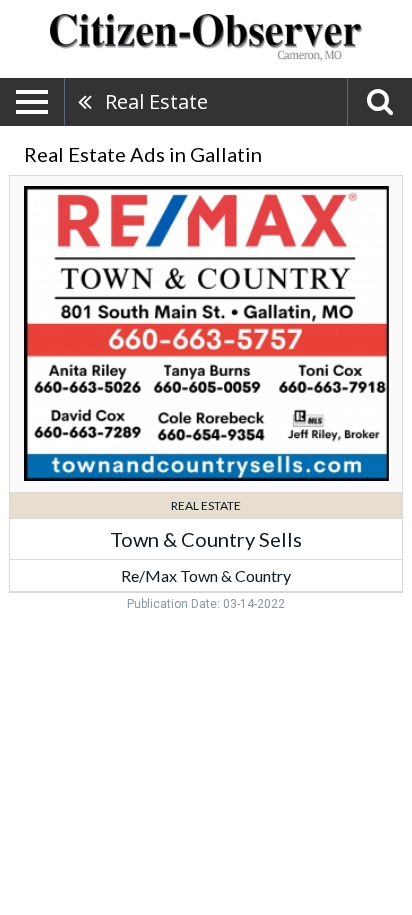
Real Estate (156, 101)
